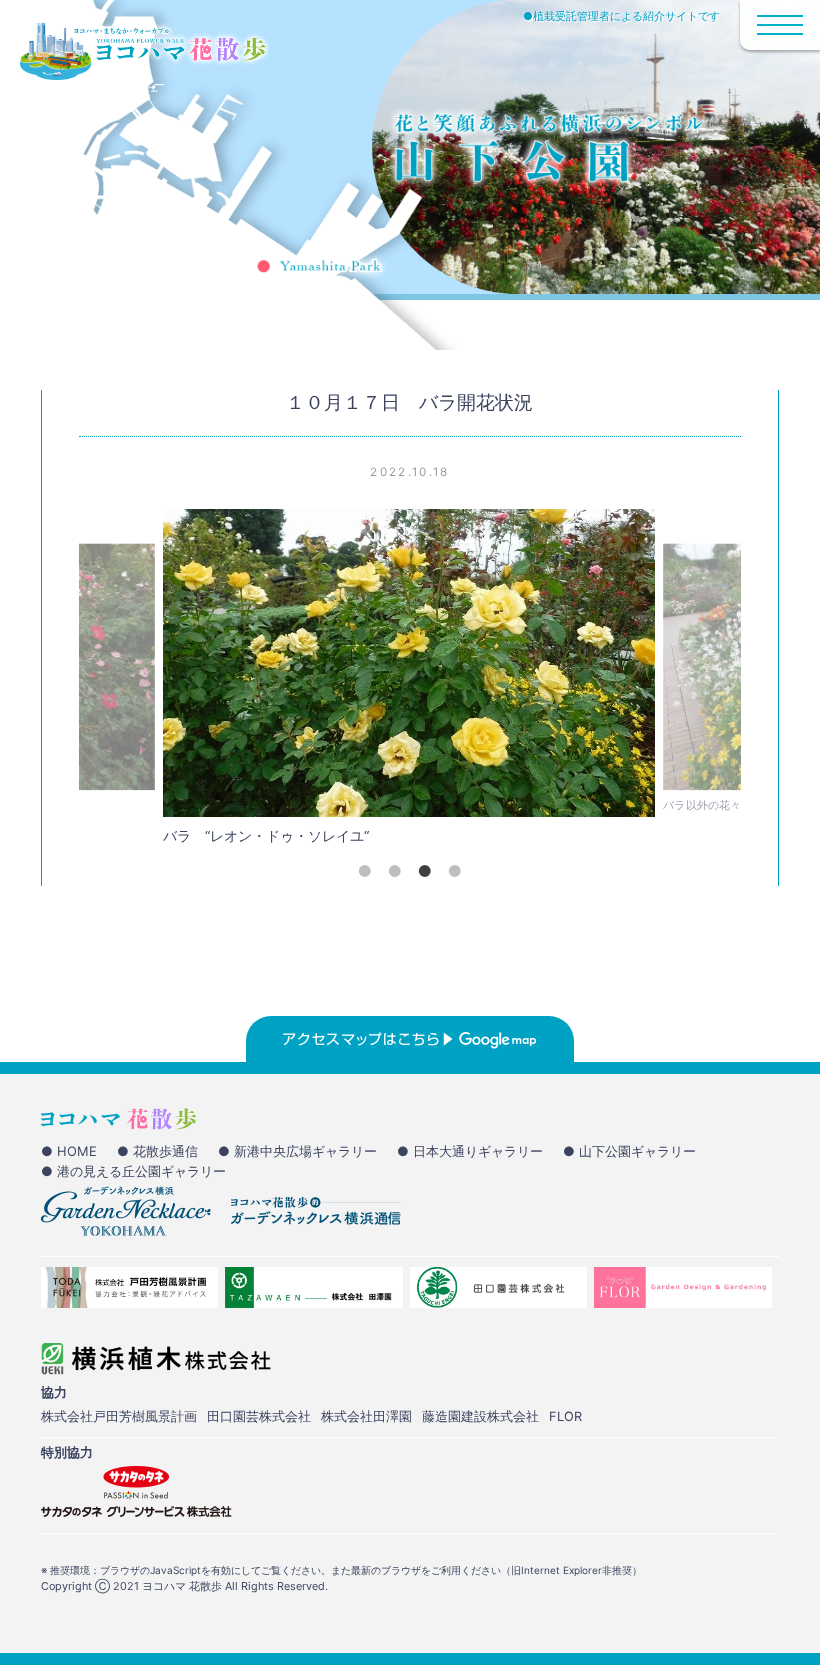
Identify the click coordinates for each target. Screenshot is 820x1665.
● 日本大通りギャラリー (470, 1151)
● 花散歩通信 (157, 1151)
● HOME (69, 1151)
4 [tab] (455, 871)
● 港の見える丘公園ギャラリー (133, 1171)
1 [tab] (365, 871)
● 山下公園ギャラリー (629, 1151)
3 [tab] (425, 871)
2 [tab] (395, 871)
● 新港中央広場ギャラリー (297, 1151)
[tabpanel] (409, 682)
